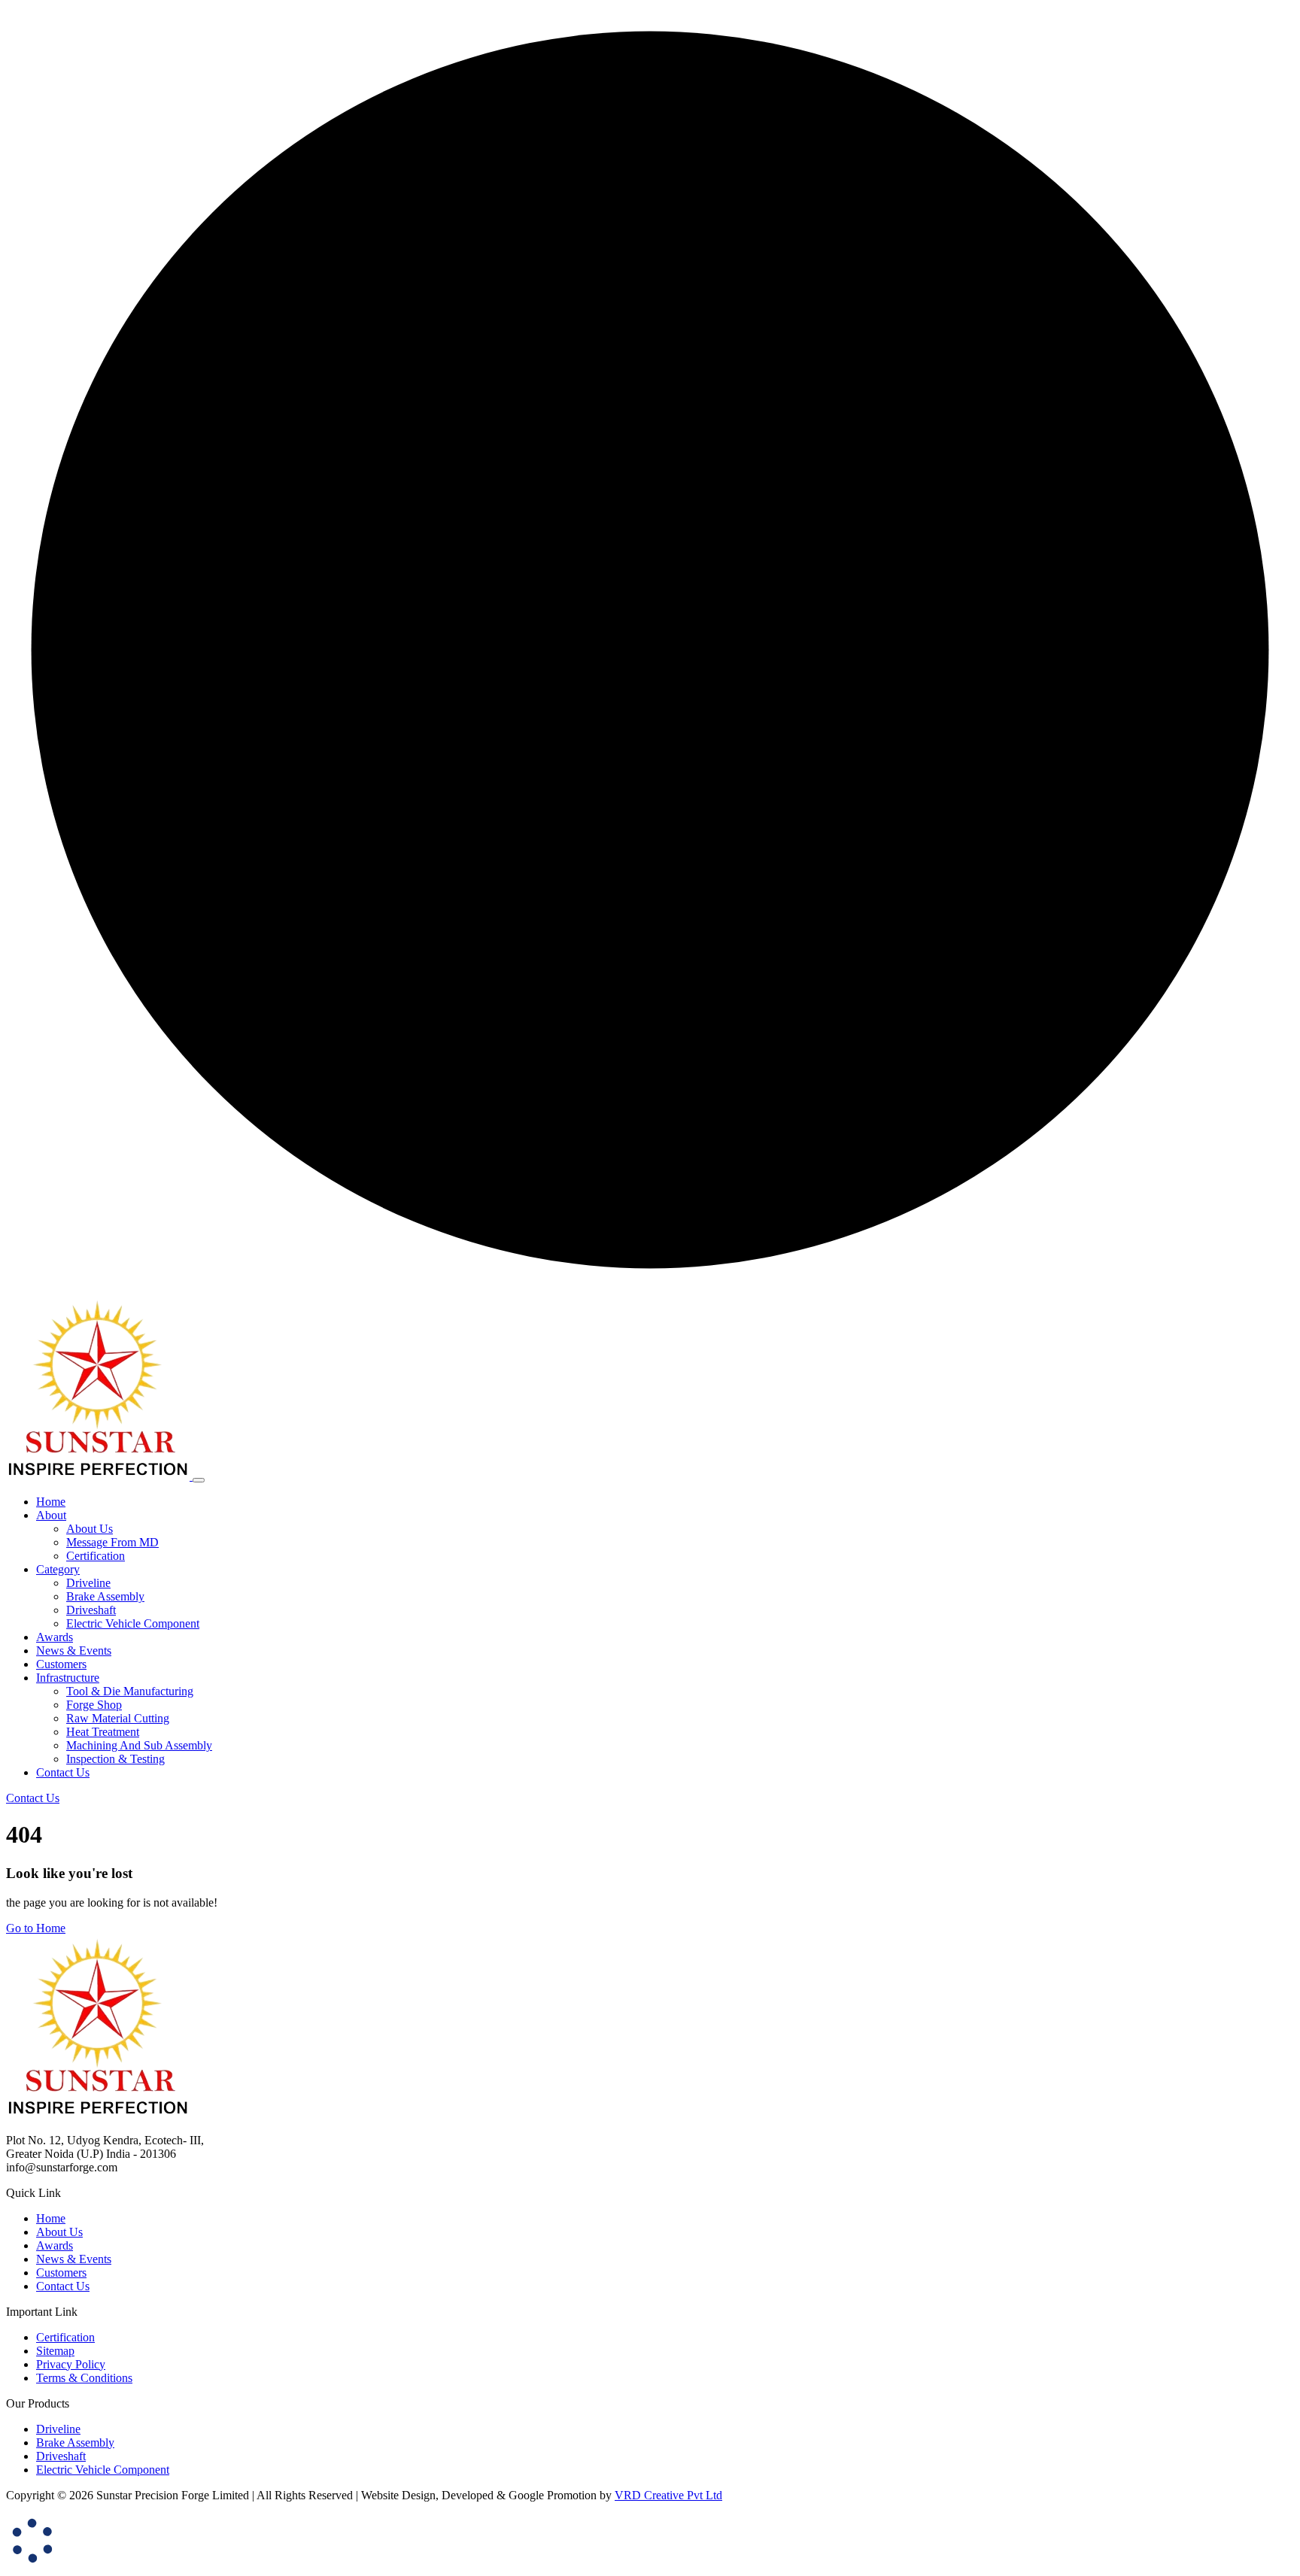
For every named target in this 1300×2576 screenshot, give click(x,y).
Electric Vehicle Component (133, 1623)
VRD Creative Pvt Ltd (668, 2495)
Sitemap (55, 2351)
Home (51, 2218)
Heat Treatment (103, 1732)
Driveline (88, 1583)
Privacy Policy (71, 2364)
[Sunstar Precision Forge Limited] (99, 1476)
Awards (55, 2245)
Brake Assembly (105, 1596)
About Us (90, 1529)
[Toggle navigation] (199, 1480)
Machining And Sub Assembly (139, 1745)
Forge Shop (94, 1705)
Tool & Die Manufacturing (130, 1691)
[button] (51, 1515)
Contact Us (63, 2286)
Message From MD (112, 1542)
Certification (96, 1556)
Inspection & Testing (115, 1759)
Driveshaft (91, 1610)
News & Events (74, 2259)
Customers (61, 2273)
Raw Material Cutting (118, 1718)
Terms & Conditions (84, 2378)
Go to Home (36, 1928)
